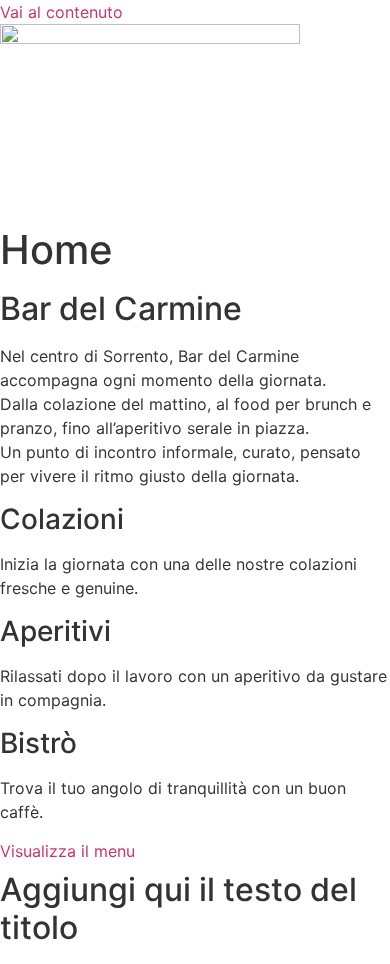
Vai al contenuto (61, 12)
